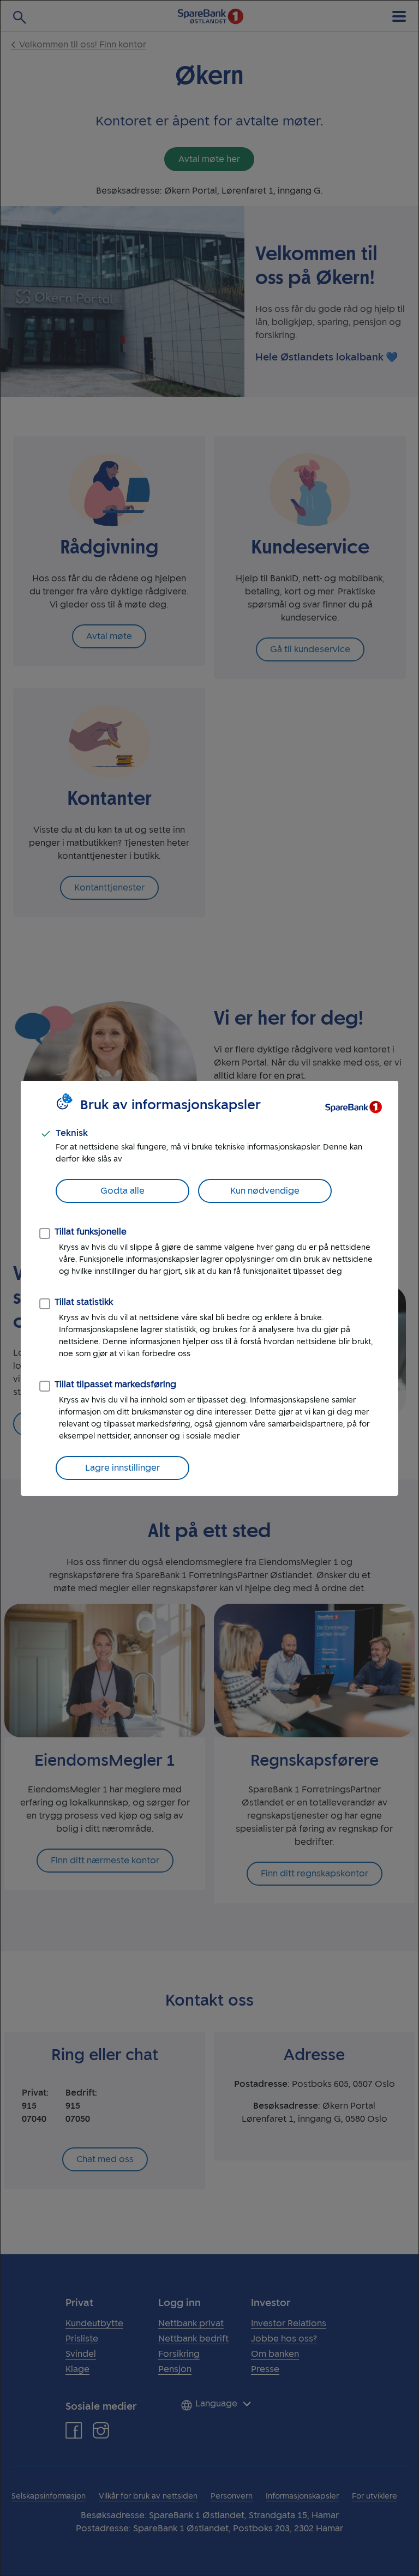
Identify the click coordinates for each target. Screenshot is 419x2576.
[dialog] (209, 1288)
